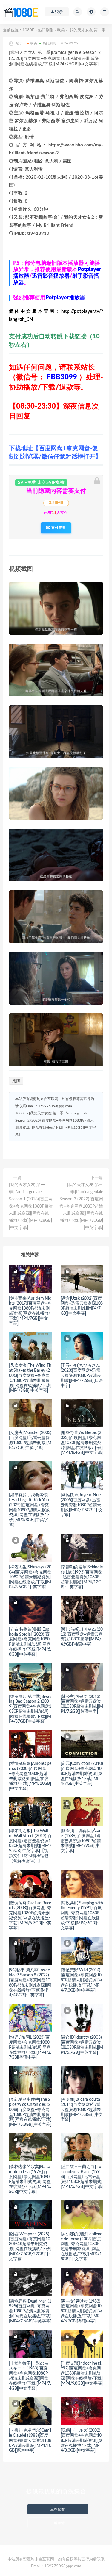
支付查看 (58, 528)
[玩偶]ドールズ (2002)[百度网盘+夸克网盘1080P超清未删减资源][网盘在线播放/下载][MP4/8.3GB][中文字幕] (82, 2440)
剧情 (16, 1081)
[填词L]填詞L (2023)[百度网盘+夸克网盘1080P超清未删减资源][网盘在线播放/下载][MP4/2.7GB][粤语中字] (30, 2047)
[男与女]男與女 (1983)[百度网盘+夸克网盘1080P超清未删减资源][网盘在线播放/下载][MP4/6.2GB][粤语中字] (82, 2311)
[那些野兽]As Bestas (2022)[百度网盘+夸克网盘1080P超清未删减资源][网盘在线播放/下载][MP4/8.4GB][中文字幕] (82, 1443)
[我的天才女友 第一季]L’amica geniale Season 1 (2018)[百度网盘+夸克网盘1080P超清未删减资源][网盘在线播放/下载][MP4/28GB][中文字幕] (31, 1206)
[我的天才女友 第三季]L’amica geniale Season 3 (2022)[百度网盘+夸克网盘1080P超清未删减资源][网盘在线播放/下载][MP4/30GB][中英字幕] (81, 1206)
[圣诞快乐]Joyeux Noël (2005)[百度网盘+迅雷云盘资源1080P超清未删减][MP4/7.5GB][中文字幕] (82, 1505)
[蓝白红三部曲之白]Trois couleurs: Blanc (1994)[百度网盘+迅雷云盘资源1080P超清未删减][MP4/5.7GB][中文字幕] (82, 2177)
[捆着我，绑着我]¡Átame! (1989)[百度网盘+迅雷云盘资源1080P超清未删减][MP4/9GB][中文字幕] (82, 1841)
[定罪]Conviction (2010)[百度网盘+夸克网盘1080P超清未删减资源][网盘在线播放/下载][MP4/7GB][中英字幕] (82, 1774)
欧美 (61, 30)
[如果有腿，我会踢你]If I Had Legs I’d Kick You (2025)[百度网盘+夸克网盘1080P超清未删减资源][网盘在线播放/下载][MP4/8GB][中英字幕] (30, 1510)
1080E (28, 30)
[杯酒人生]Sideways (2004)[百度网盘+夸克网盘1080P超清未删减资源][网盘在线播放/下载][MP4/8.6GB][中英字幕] (30, 1577)
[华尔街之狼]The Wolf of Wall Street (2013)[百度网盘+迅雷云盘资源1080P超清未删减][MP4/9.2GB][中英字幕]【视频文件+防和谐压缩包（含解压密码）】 (30, 1846)
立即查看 (58, 2509)
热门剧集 (46, 30)
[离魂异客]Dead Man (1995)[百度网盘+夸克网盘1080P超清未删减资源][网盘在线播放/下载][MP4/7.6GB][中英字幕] (30, 2311)
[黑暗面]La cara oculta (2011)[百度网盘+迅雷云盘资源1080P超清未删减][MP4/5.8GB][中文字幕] (82, 2110)
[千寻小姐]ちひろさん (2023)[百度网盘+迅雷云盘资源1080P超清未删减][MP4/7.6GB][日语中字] (82, 1375)
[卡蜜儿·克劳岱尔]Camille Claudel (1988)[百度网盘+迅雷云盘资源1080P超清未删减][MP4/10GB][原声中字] (30, 2440)
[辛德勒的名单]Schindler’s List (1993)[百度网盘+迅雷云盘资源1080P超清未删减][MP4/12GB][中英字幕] (82, 1577)
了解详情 (58, 2523)
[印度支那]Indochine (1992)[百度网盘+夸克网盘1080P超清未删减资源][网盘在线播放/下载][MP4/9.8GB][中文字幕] (82, 2374)
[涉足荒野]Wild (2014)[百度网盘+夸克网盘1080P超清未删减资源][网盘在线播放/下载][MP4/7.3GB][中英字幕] (82, 1980)
